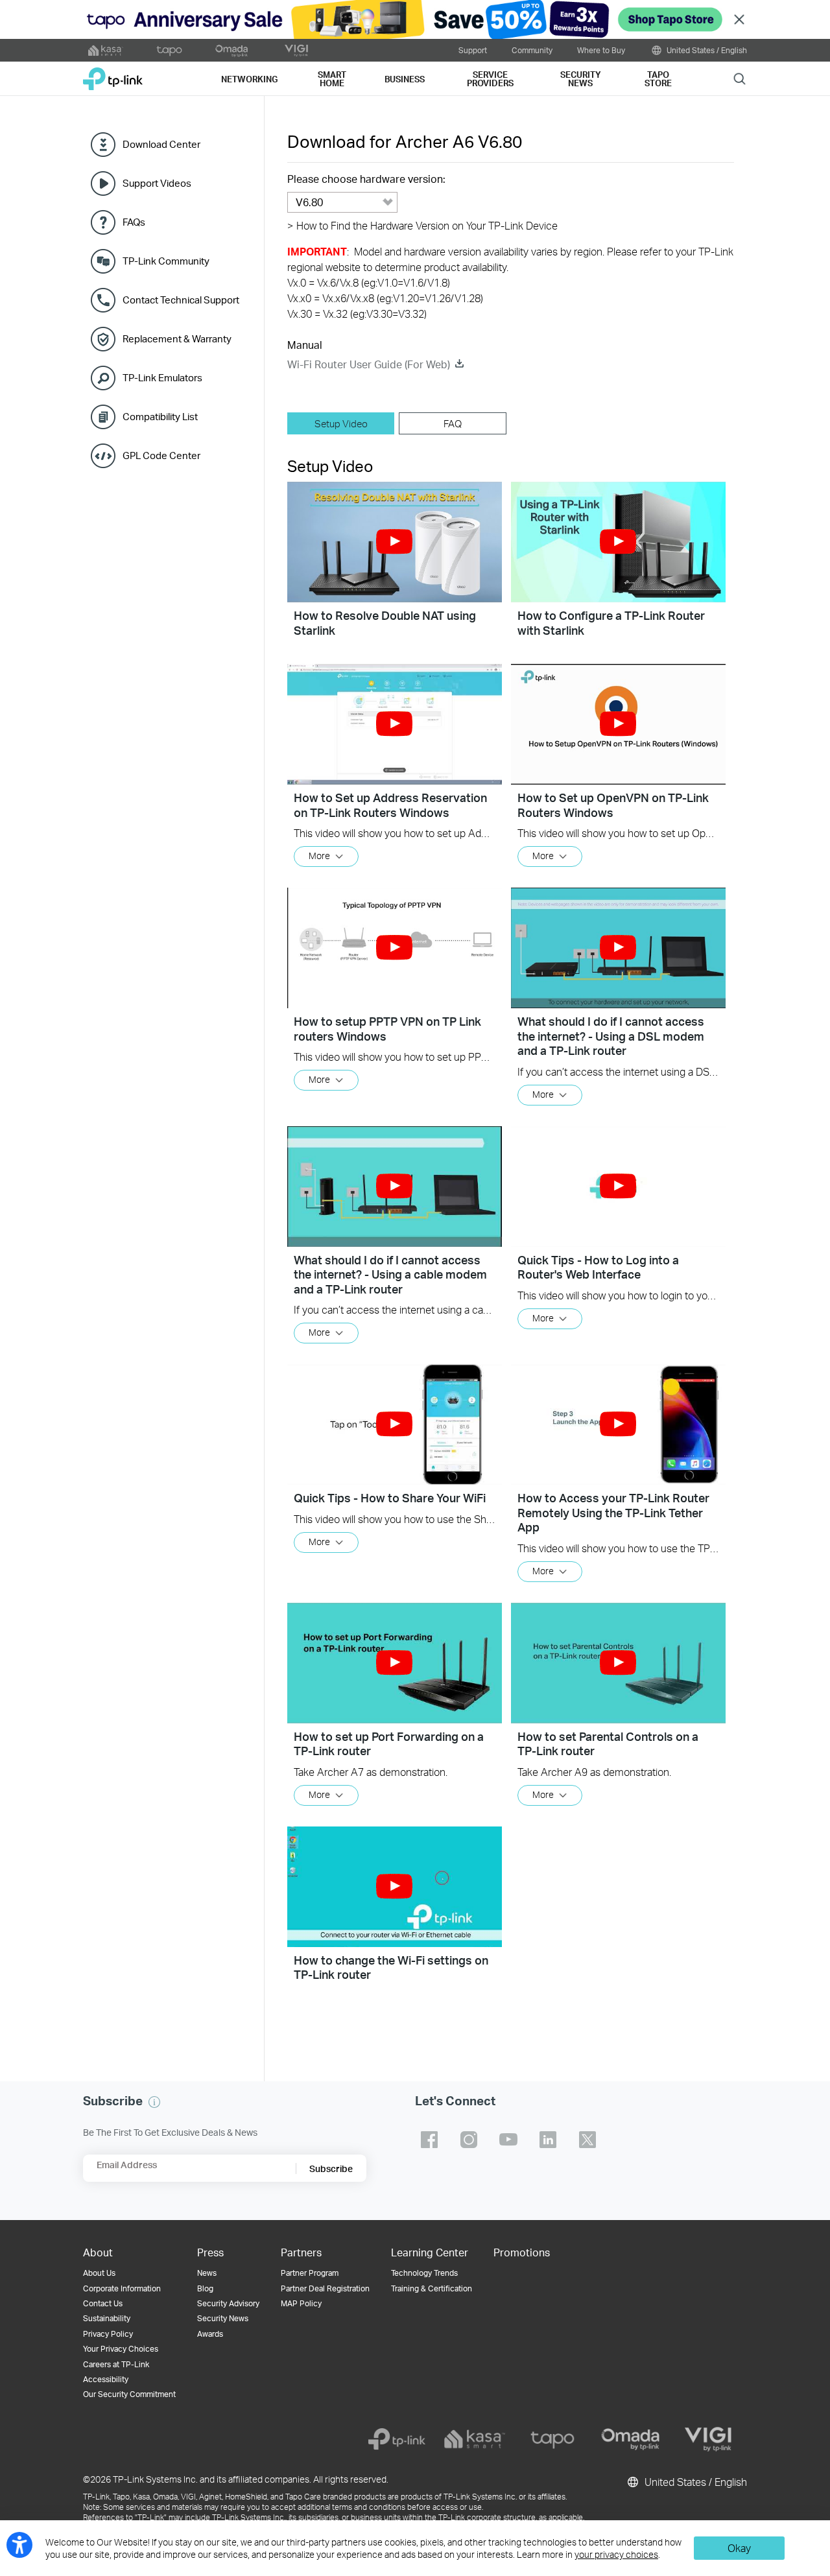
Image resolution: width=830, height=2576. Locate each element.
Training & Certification (432, 2288)
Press (210, 2252)
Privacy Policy (108, 2334)
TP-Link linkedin (548, 2140)
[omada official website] (233, 51)
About (98, 2252)
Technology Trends (424, 2273)
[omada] (630, 2439)
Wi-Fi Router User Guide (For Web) (369, 364)
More (319, 856)
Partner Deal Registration (325, 2288)
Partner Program (310, 2273)
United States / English (706, 50)
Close (739, 20)
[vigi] (708, 2439)
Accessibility (106, 2379)
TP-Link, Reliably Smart (113, 74)
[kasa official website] (106, 51)
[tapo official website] (169, 51)
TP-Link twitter (587, 2140)
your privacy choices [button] (616, 2554)
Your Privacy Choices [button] (121, 2349)
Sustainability (107, 2318)
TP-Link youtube (508, 2140)
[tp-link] (397, 2439)
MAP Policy (301, 2303)
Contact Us (103, 2303)
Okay (739, 2548)
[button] (395, 542)
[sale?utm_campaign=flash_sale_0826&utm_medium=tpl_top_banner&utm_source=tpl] (415, 19)
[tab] (341, 423)
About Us (99, 2273)
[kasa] (475, 2439)
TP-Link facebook (429, 2140)
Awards (210, 2334)
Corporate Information (122, 2288)
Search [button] (740, 78)
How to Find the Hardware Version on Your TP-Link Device (422, 225)
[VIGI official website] (296, 51)
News (207, 2273)
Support (473, 50)
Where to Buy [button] (601, 50)
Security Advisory (228, 2303)
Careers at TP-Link (116, 2364)
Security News (223, 2318)
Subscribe (331, 2168)
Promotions (522, 2252)
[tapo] (552, 2439)
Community (532, 50)
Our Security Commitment (129, 2394)
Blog (205, 2288)
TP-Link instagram (469, 2140)
